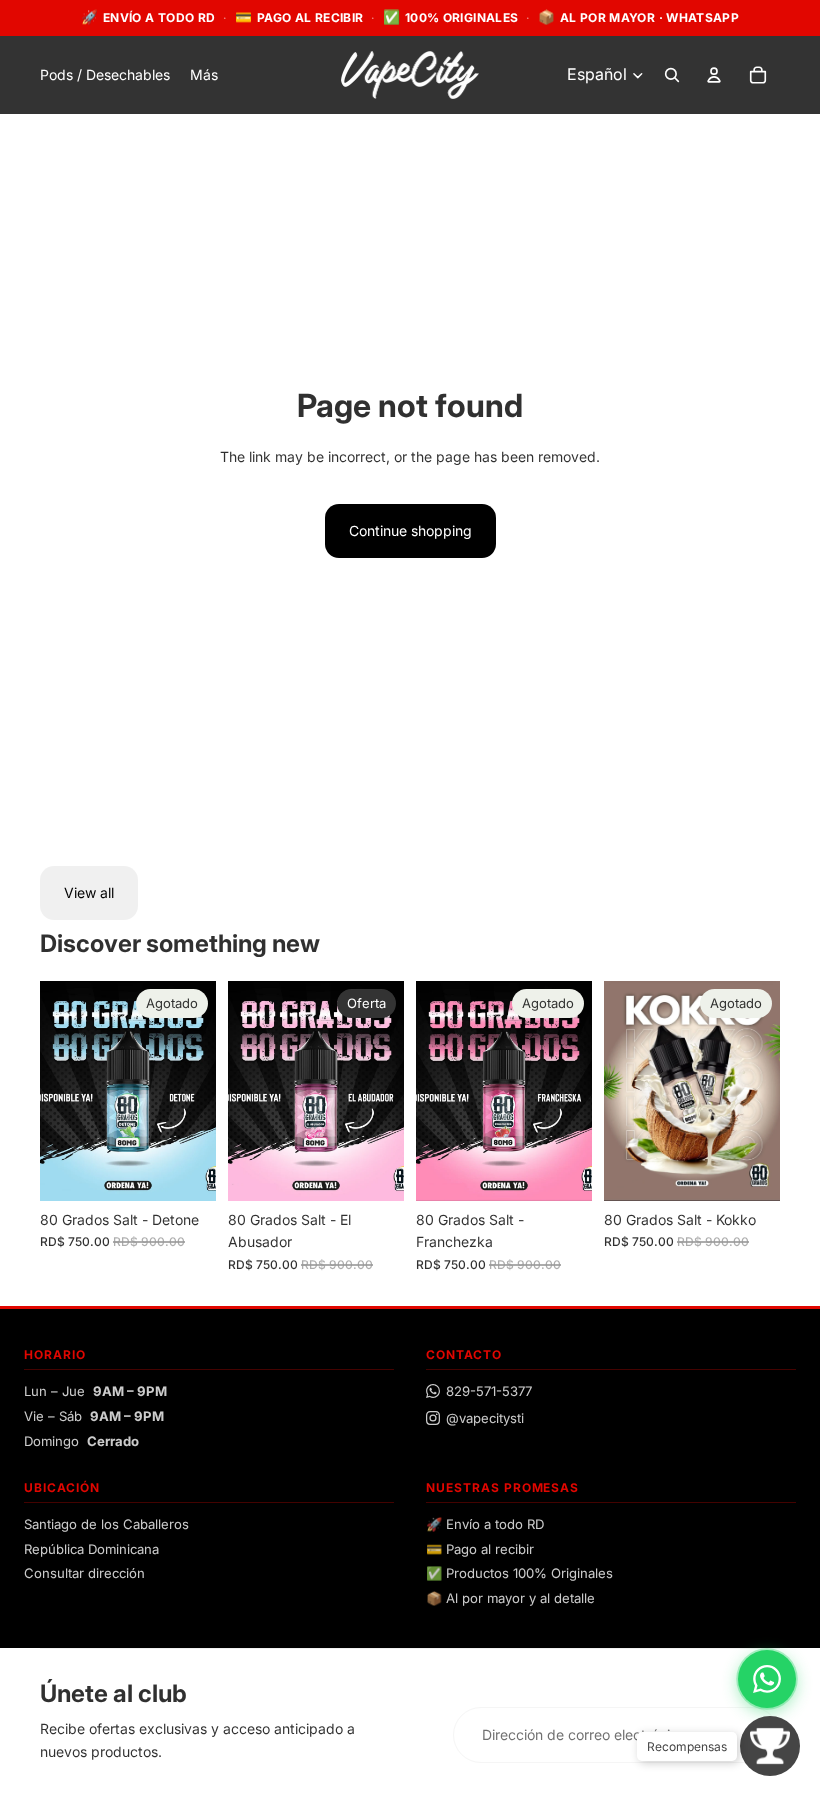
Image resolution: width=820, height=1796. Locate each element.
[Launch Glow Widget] (770, 1746)
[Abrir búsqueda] (672, 75)
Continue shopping (410, 530)
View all (89, 892)
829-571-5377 (489, 1391)
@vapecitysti (485, 1418)
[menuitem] (204, 75)
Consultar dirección (84, 1573)
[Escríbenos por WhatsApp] (767, 1679)
